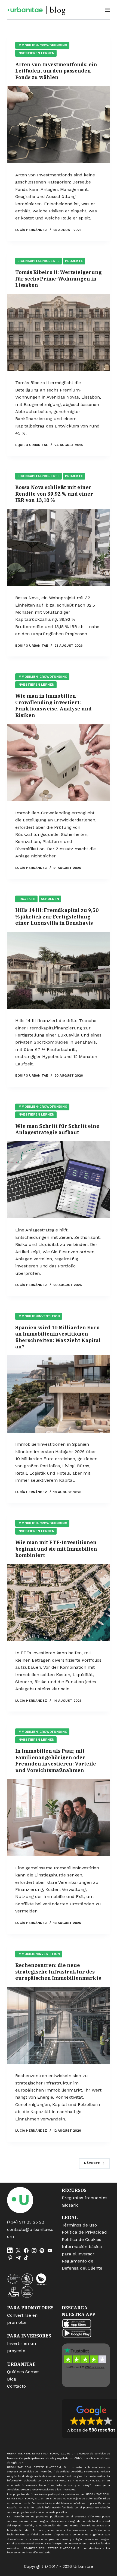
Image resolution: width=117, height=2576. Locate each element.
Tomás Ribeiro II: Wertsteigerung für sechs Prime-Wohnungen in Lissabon (59, 279)
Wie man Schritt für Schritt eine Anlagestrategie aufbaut (57, 1129)
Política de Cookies (81, 2239)
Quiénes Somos (23, 2372)
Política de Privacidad (84, 2232)
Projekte (74, 261)
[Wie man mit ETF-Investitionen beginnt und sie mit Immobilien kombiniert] (59, 1603)
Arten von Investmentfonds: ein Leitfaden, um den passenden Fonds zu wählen (56, 71)
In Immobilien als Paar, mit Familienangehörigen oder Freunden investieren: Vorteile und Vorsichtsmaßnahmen (56, 1760)
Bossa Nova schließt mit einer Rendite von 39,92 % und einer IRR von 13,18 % (54, 494)
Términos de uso (79, 2225)
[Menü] (107, 10)
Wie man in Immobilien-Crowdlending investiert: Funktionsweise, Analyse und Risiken (53, 705)
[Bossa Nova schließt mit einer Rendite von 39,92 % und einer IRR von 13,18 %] (59, 548)
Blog (12, 2379)
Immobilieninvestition (39, 1316)
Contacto (16, 2386)
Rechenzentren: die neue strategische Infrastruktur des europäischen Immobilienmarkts (58, 1972)
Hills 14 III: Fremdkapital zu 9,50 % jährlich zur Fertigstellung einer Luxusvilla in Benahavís (57, 917)
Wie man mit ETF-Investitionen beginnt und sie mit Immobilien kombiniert (56, 1549)
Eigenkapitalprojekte (39, 261)
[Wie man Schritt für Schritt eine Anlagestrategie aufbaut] (59, 1180)
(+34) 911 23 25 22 (26, 2222)
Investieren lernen (36, 53)
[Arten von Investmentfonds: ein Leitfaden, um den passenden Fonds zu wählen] (59, 125)
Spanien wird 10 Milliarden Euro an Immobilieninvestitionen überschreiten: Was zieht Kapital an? (58, 1337)
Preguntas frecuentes (85, 2198)
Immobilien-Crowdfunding (42, 45)
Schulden (50, 899)
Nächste (92, 2163)
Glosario (70, 2205)
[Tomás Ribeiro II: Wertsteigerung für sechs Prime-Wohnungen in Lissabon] (59, 333)
